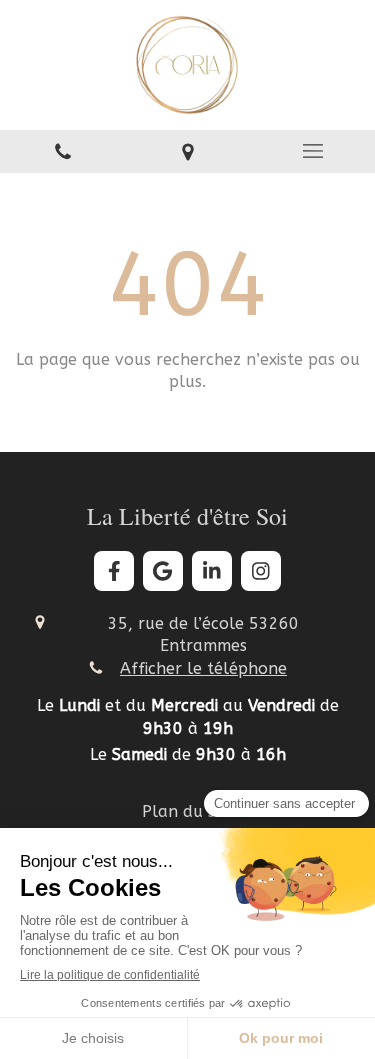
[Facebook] (114, 571)
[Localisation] (187, 151)
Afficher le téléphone (203, 668)
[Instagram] (261, 571)
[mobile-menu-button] (312, 151)
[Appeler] (62, 151)
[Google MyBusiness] (163, 571)
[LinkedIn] (212, 571)
